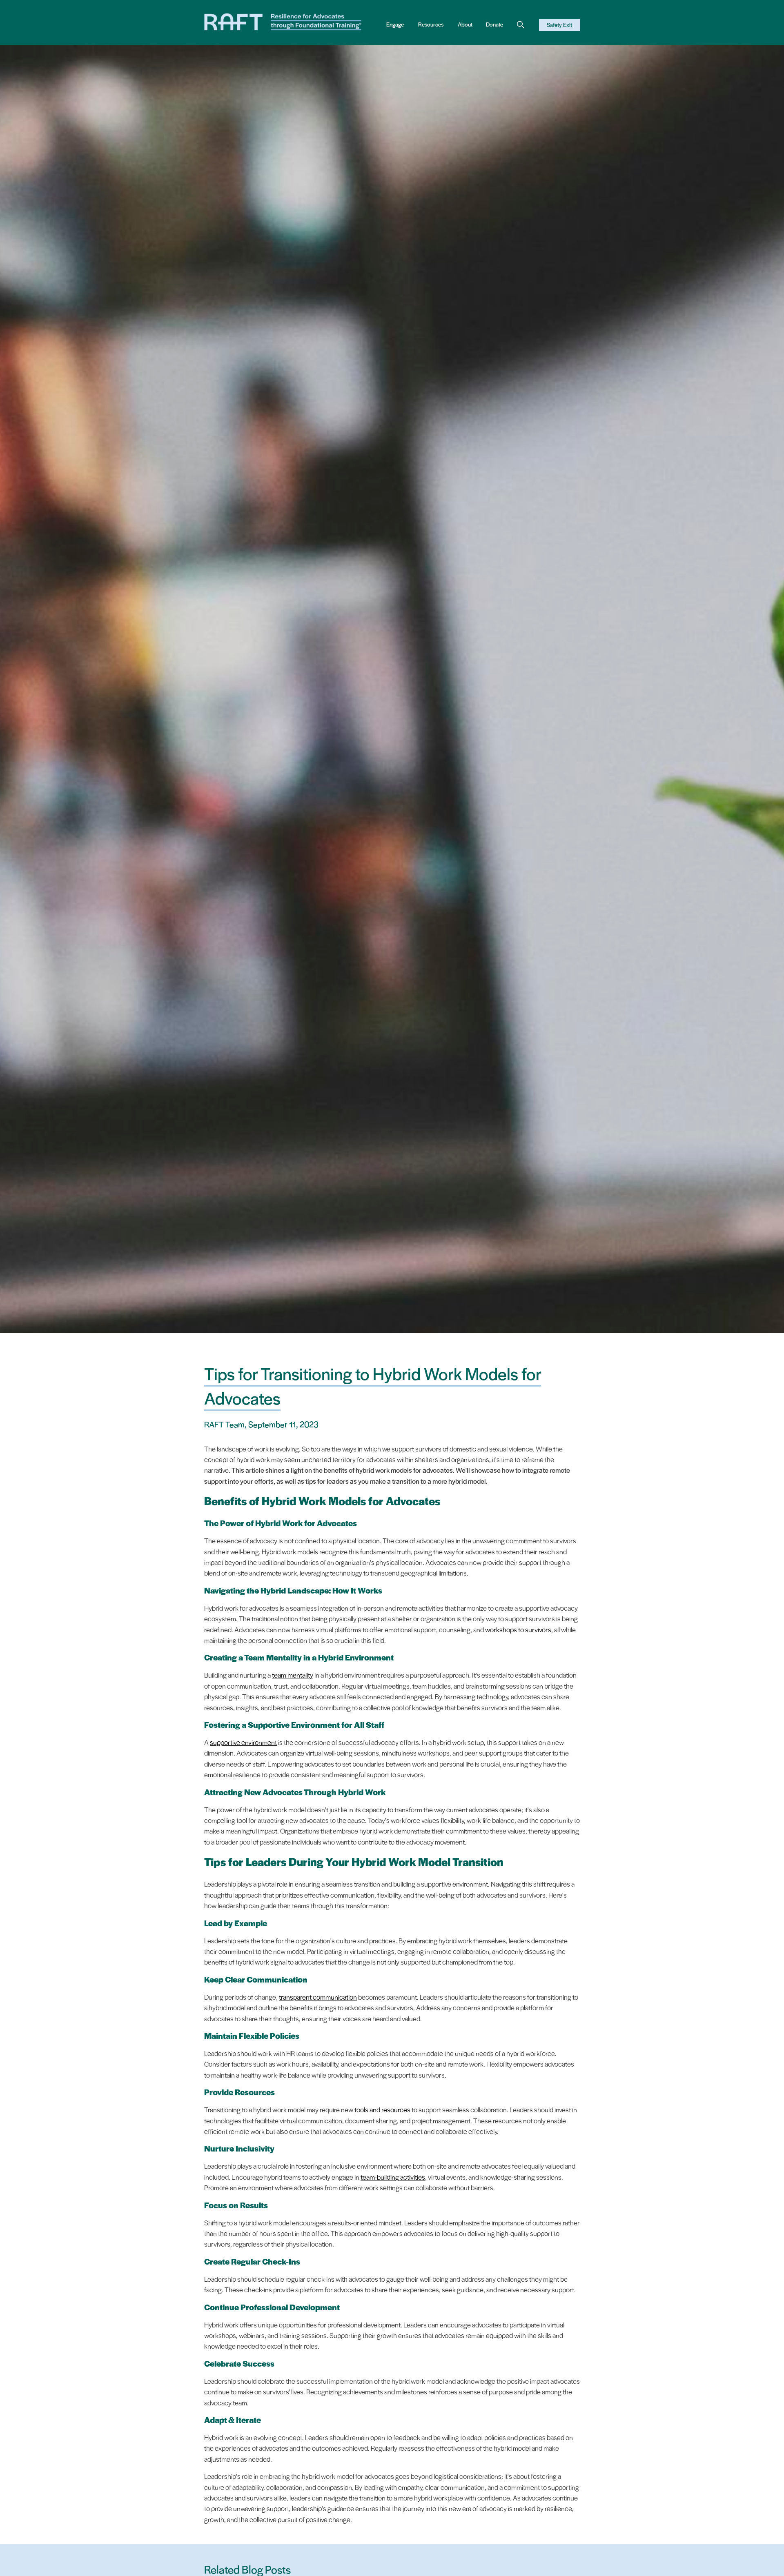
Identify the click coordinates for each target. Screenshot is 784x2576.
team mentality (293, 1675)
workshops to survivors (518, 1629)
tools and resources (382, 2109)
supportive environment (243, 1742)
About (465, 24)
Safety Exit (559, 25)
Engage (395, 24)
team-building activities (393, 2177)
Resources (431, 24)
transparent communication (318, 1997)
